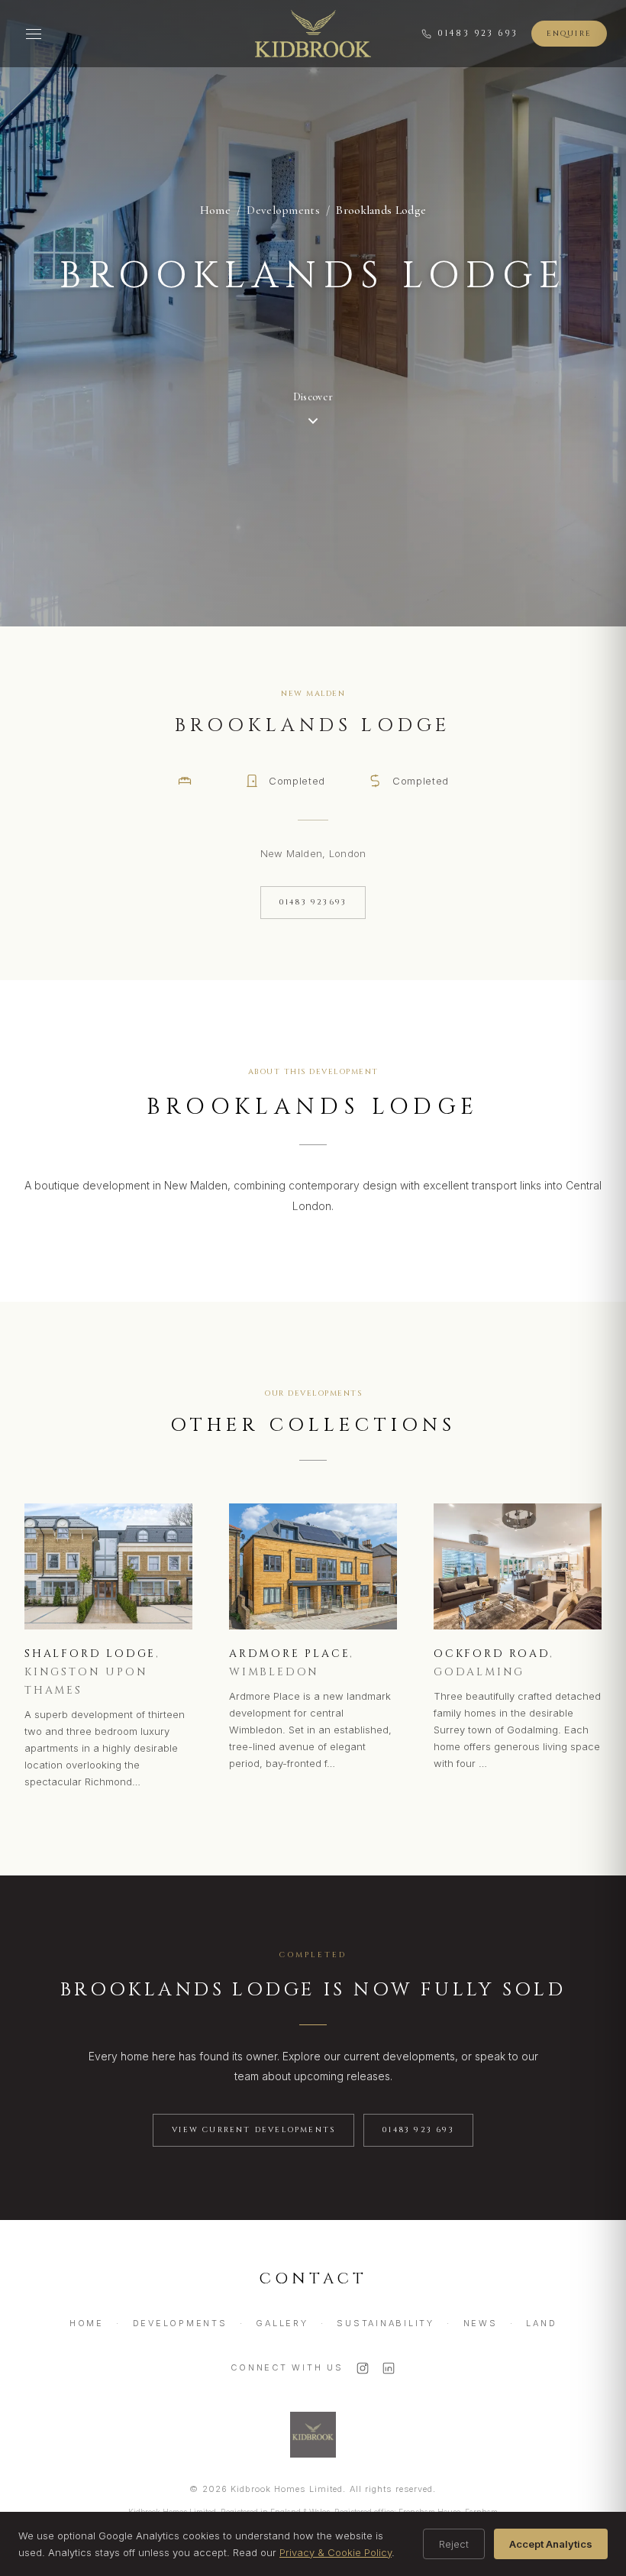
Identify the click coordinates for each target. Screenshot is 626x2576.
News (481, 2323)
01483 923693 (313, 902)
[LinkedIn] (389, 2368)
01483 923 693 (478, 33)
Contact (313, 2278)
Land (541, 2323)
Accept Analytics (551, 2544)
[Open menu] (34, 34)
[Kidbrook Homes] (313, 34)
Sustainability (386, 2323)
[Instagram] (363, 2368)
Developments (180, 2323)
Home (215, 210)
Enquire (569, 34)
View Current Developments (253, 2130)
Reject (454, 2544)
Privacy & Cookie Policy (336, 2552)
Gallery (282, 2323)
